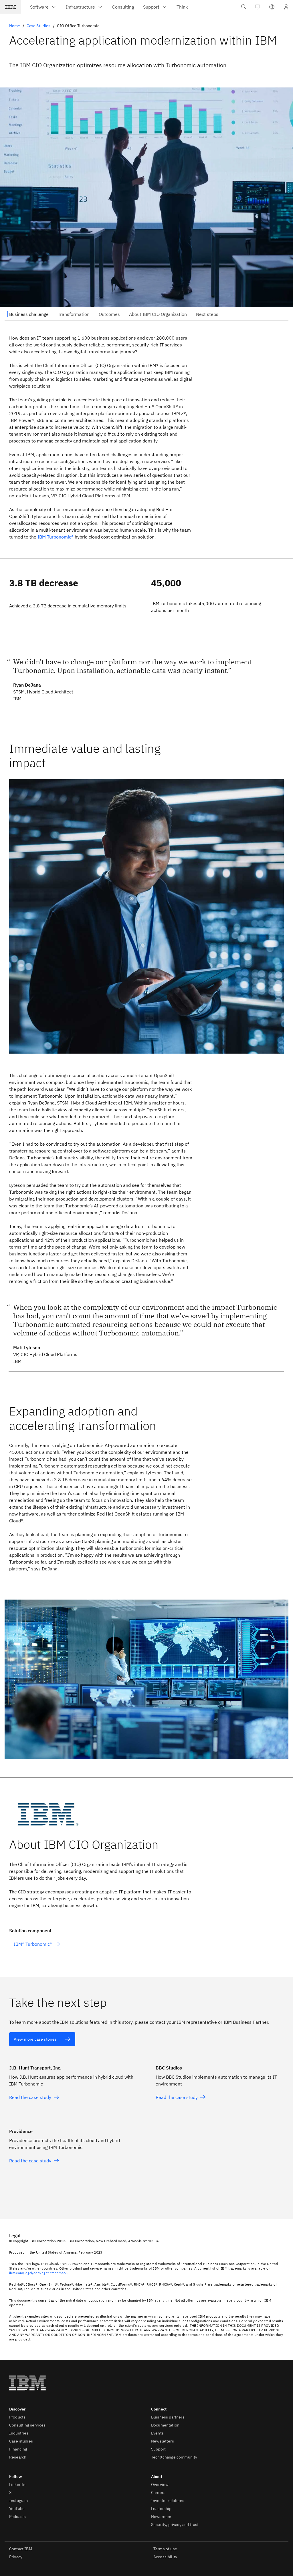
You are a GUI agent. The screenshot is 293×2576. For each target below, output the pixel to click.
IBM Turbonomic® (56, 537)
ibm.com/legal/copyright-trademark (38, 2273)
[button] (272, 7)
